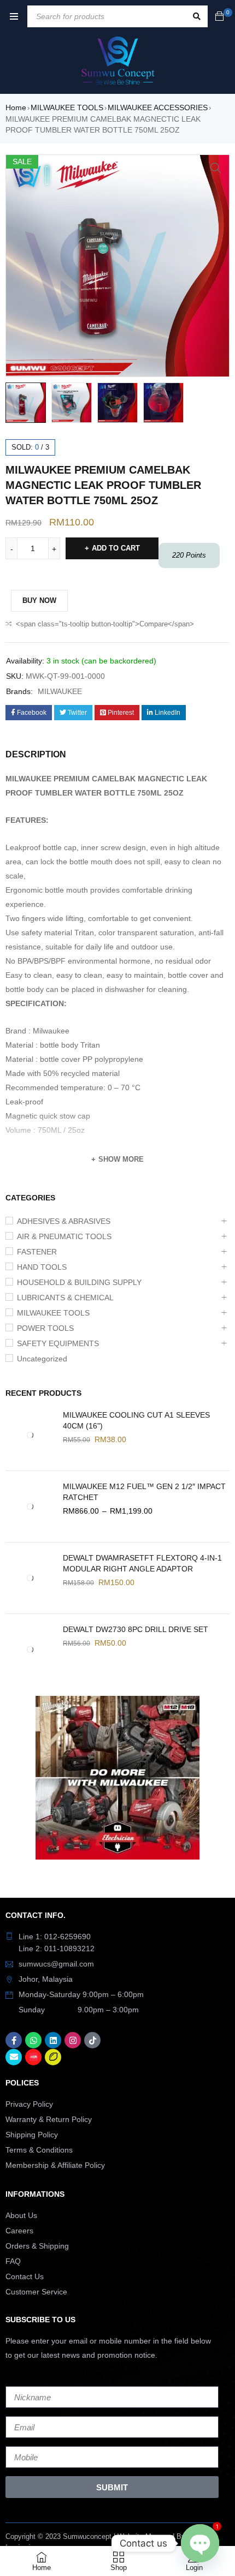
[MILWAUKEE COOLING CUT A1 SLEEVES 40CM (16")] (30, 1435)
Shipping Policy (32, 2135)
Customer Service (36, 2292)
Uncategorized (42, 1359)
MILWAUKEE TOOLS (67, 107)
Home (16, 107)
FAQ (13, 2261)
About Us (21, 2215)
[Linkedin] (53, 2040)
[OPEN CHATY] (200, 2543)
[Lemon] (53, 2057)
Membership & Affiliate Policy (55, 2165)
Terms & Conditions (39, 2150)
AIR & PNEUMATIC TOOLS (64, 1236)
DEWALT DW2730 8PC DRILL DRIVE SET (136, 1629)
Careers (19, 2231)
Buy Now (39, 600)
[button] (216, 168)
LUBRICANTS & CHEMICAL (65, 1298)
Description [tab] (36, 754)
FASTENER (37, 1252)
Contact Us (25, 2276)
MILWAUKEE (60, 691)
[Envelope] (14, 2057)
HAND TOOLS (42, 1267)
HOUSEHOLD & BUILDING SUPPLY (79, 1282)
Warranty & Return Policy (49, 2119)
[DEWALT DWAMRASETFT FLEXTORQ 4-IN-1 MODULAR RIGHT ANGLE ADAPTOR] (30, 1578)
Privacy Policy (29, 2104)
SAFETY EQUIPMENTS (58, 1343)
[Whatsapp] (33, 2040)
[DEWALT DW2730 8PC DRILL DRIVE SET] (30, 1649)
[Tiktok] (92, 2040)
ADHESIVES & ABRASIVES (64, 1221)
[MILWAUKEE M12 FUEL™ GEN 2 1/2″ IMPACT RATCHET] (30, 1507)
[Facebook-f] (14, 2040)
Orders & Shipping (37, 2246)
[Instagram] (73, 2040)
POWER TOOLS (45, 1328)
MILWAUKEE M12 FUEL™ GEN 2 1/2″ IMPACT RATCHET (144, 1492)
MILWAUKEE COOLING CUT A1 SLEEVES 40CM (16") (136, 1420)
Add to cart (116, 548)
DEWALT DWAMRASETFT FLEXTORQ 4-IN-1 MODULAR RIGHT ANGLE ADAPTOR (142, 1563)
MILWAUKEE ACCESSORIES (158, 107)
